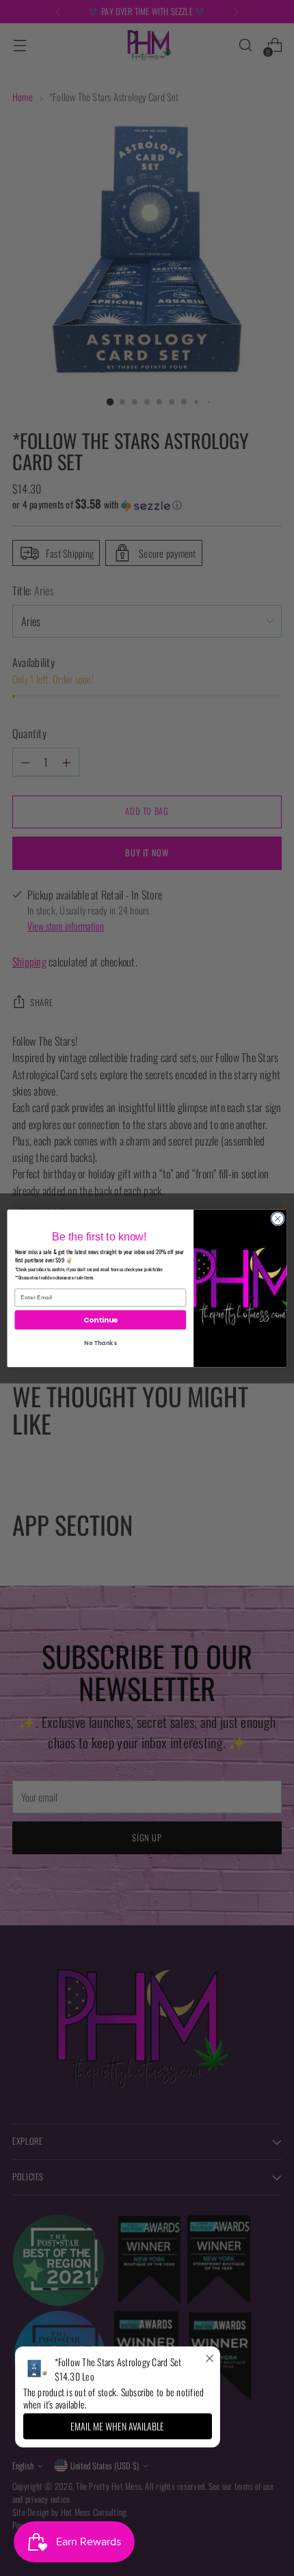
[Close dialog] (278, 1218)
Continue (101, 1319)
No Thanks (100, 1343)
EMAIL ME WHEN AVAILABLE (117, 2426)
